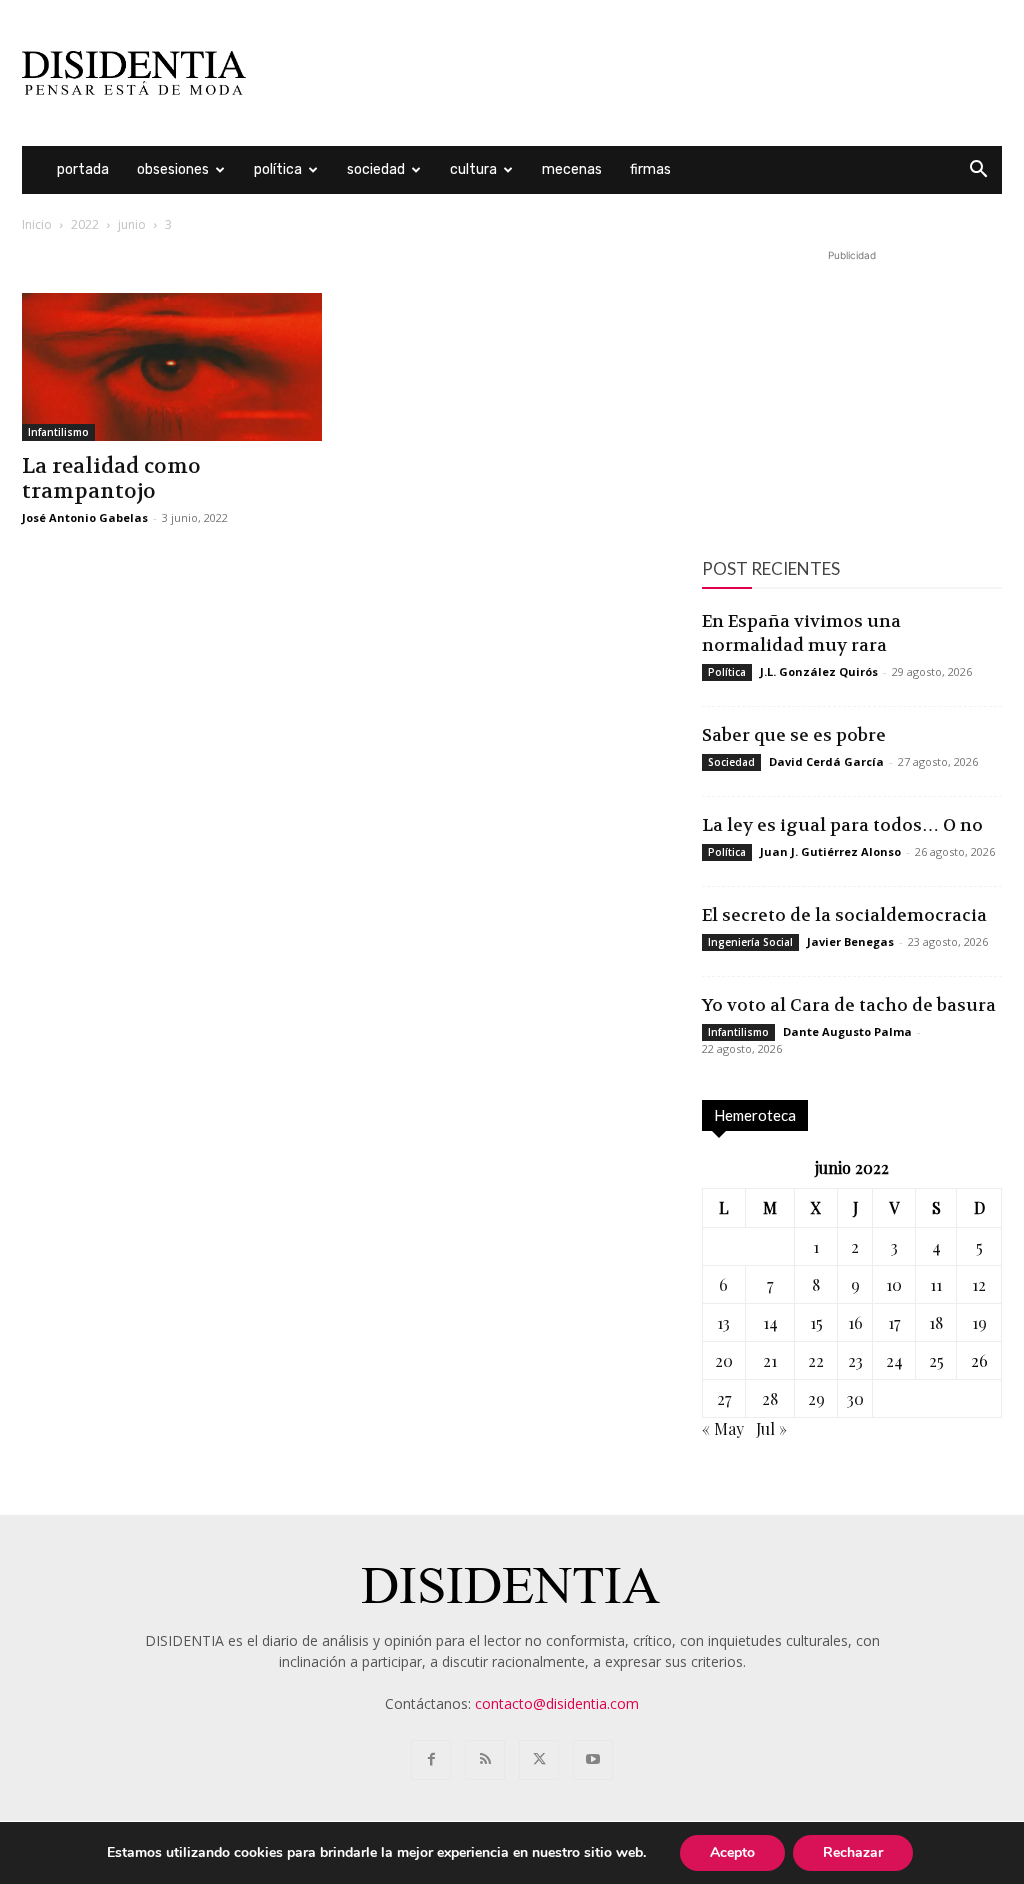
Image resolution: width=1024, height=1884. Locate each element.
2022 (85, 224)
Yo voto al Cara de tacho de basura (849, 1005)
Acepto (732, 1852)
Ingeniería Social (750, 942)
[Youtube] (593, 1760)
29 (816, 1398)
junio (132, 224)
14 (770, 1322)
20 (724, 1360)
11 (936, 1284)
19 (979, 1322)
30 (855, 1398)
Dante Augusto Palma (847, 1031)
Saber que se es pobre (794, 735)
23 (855, 1360)
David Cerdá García (826, 761)
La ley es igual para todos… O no (842, 825)
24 (894, 1360)
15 (816, 1322)
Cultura (473, 169)
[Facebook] (431, 1760)
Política (278, 169)
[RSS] (485, 1760)
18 (936, 1322)
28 (770, 1398)
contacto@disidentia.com (557, 1703)
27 (724, 1398)
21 (770, 1360)
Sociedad (376, 169)
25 (936, 1360)
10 (894, 1284)
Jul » (771, 1428)
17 (894, 1322)
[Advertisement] (638, 73)
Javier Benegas (850, 941)
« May (723, 1428)
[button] (978, 171)
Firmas (650, 169)
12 (979, 1284)
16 (855, 1322)
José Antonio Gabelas (85, 517)
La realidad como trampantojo (111, 479)
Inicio (37, 224)
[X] (539, 1760)
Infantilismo (58, 432)
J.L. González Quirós (819, 671)
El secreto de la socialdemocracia (844, 915)
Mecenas (572, 169)
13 (723, 1322)
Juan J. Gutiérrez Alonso (830, 851)
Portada (83, 169)
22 (816, 1360)
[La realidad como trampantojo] (172, 367)
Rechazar (853, 1852)
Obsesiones (173, 169)
